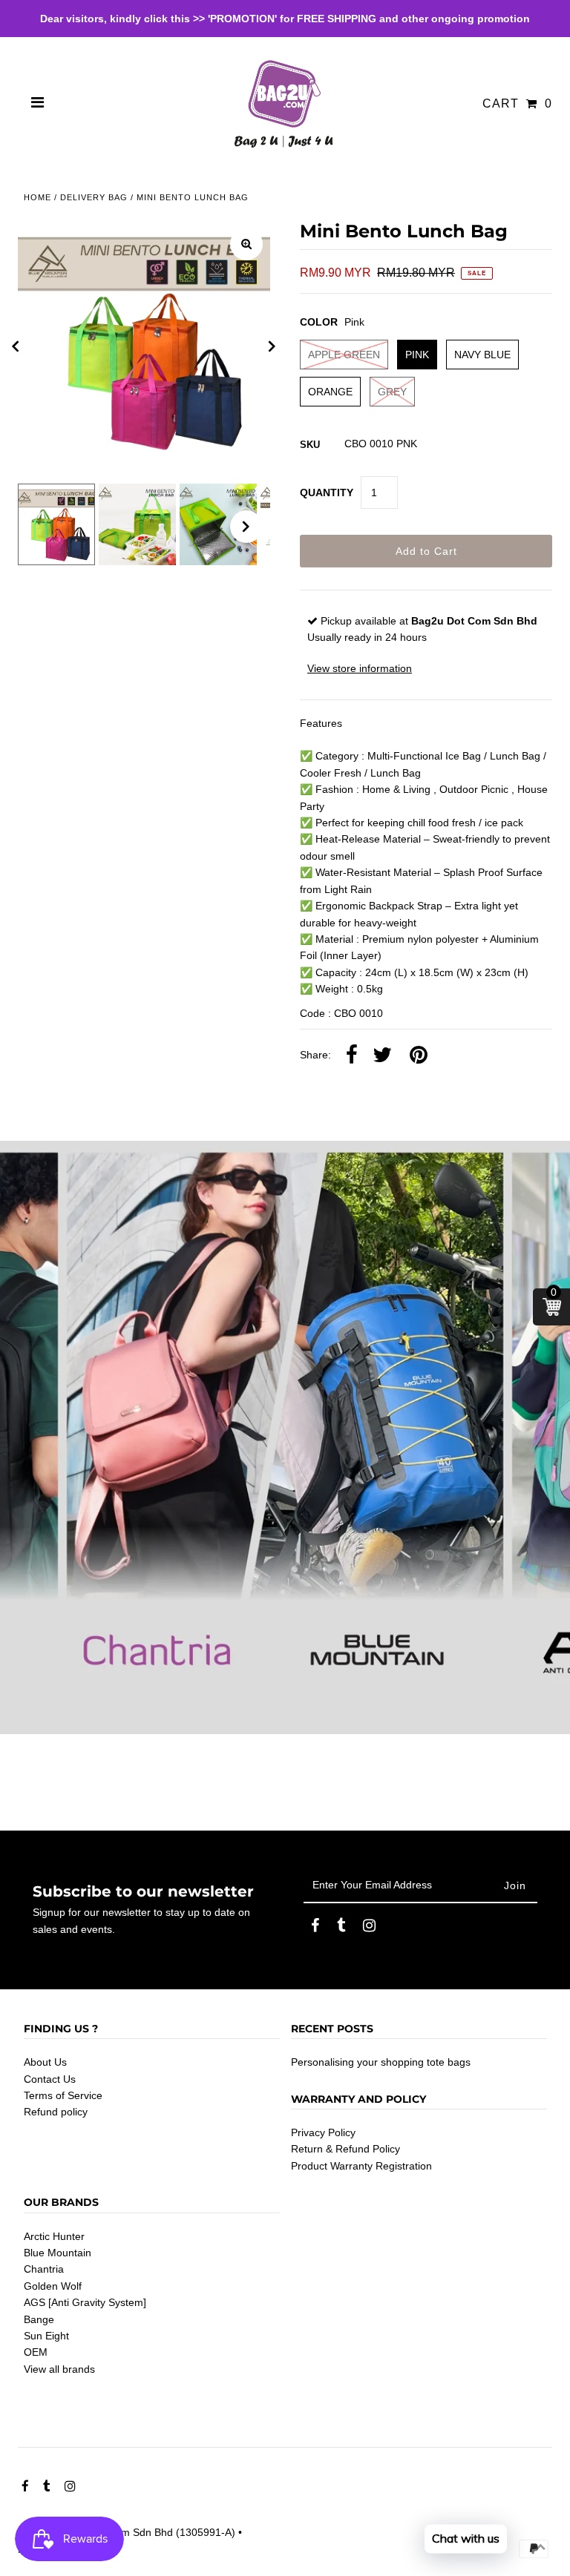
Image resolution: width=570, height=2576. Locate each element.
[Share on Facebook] (352, 1055)
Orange (330, 392)
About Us (45, 2062)
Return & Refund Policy (345, 2149)
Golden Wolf (53, 2286)
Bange (39, 2319)
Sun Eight (46, 2336)
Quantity (327, 493)
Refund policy (56, 2112)
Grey (392, 392)
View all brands (59, 2369)
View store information (360, 668)
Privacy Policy (323, 2132)
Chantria (44, 2269)
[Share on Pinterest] (419, 1055)
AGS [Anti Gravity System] (85, 2302)
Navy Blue (482, 355)
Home (37, 197)
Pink (417, 355)
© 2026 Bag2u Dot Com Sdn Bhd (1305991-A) (127, 2532)
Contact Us (50, 2079)
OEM (36, 2352)
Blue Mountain (58, 2253)
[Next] (272, 346)
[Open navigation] (38, 104)
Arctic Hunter (54, 2236)
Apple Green (344, 355)
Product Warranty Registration (361, 2166)
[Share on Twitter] (382, 1055)
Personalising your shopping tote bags (381, 2062)
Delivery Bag (94, 197)
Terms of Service (63, 2095)
